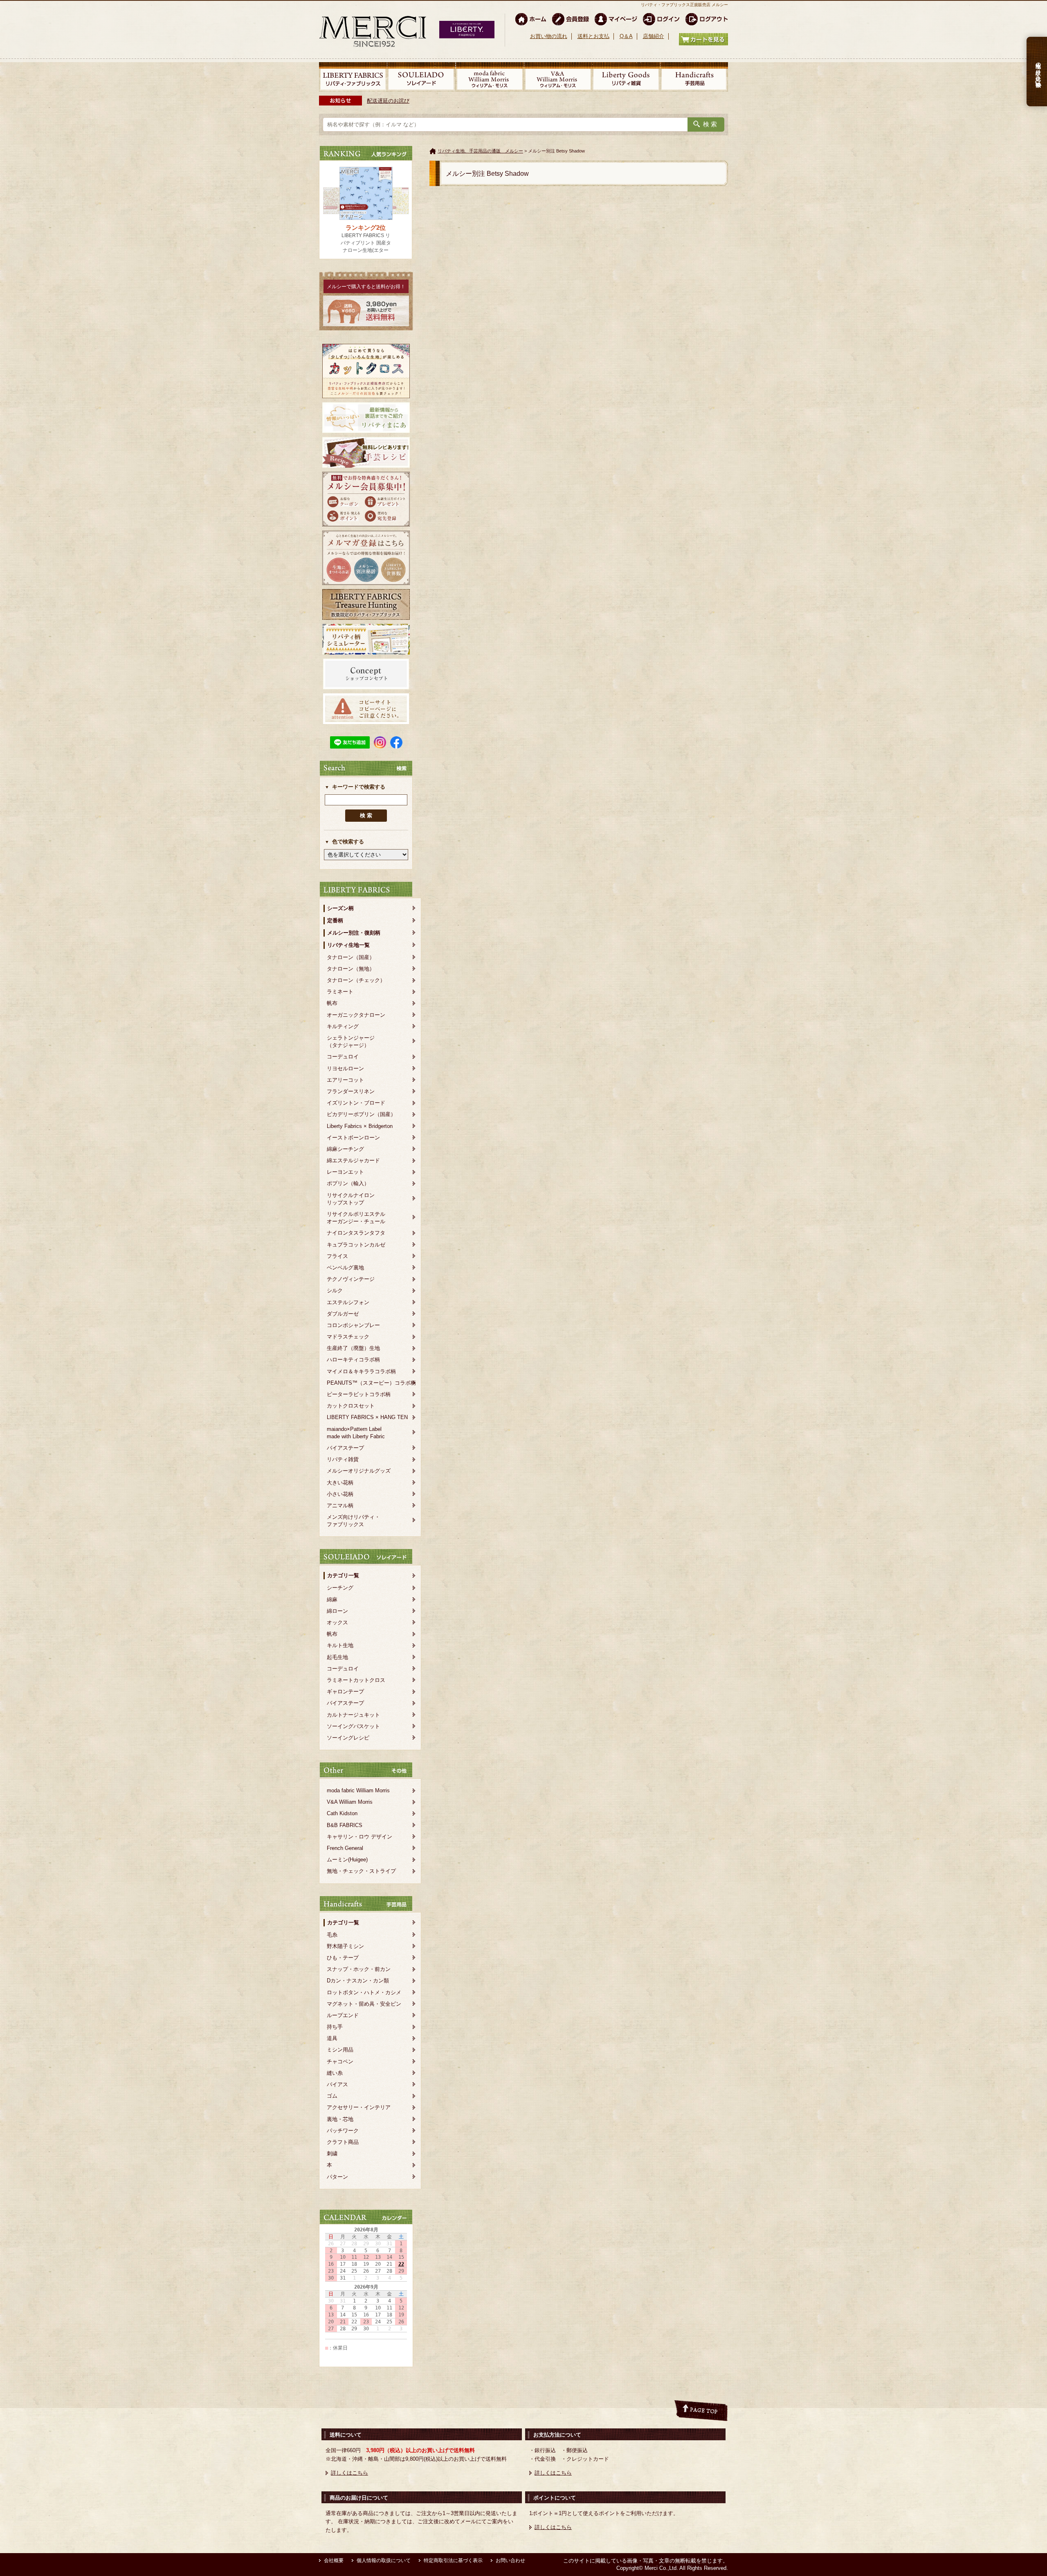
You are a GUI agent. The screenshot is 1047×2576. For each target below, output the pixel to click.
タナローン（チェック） (356, 980)
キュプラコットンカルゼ (356, 1245)
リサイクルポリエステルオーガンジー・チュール (356, 1218)
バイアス (337, 2084)
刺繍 (332, 2153)
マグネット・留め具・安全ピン (364, 2004)
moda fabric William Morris (358, 1790)
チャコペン (340, 2061)
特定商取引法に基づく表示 (453, 2560)
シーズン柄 (340, 908)
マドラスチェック (348, 1337)
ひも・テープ (343, 1958)
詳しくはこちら (349, 2473)
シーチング (340, 1588)
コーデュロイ (343, 1057)
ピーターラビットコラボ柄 (359, 1394)
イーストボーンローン (353, 1138)
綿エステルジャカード (353, 1160)
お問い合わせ (510, 2560)
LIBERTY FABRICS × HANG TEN (367, 1417)
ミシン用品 (340, 2050)
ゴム (332, 2096)
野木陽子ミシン (345, 1946)
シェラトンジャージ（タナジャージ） (351, 1041)
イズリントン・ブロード (356, 1103)
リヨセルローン (345, 1068)
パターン (337, 2177)
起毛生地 (337, 1657)
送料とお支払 (593, 36)
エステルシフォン (348, 1302)
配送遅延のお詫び (388, 101)
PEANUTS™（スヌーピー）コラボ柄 (371, 1383)
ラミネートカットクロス (356, 1680)
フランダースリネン (351, 1091)
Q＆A (626, 36)
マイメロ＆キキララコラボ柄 (361, 1371)
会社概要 (334, 2560)
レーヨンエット (345, 1172)
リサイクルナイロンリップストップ (351, 1199)
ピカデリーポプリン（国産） (361, 1114)
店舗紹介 (654, 36)
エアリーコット (345, 1080)
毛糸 (332, 1935)
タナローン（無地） (351, 969)
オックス (337, 1622)
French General (345, 1848)
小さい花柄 (340, 1494)
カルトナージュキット (353, 1715)
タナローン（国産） (351, 957)
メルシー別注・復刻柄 (354, 933)
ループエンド (343, 2015)
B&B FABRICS (345, 1825)
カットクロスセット (351, 1406)
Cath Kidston (342, 1813)
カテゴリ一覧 (343, 1575)
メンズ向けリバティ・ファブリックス (353, 1521)
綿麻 (332, 1600)
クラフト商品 (343, 2142)
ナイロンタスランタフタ (356, 1233)
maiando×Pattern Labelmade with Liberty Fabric (356, 1433)
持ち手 (335, 2027)
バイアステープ (345, 1448)
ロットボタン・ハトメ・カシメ (364, 1992)
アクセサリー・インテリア (359, 2107)
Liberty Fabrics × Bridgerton (360, 1126)
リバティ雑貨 (343, 1459)
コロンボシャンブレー (353, 1325)
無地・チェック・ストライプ (361, 1871)
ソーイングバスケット (353, 1726)
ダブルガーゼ (343, 1314)
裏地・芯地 (340, 2119)
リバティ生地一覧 (348, 945)
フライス (337, 1256)
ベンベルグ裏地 (345, 1268)
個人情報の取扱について (384, 2560)
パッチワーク (343, 2131)
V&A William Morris (350, 1802)
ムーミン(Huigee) (347, 1860)
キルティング (343, 1026)
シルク (335, 1290)
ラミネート (340, 992)
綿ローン (337, 1611)
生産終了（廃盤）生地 (353, 1348)
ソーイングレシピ (348, 1738)
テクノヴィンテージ (351, 1279)
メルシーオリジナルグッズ (359, 1471)
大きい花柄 (340, 1483)
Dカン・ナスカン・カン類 (358, 1981)
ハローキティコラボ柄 (353, 1360)
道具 (332, 2038)
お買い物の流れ (549, 36)
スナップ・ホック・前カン (359, 1969)
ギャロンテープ (345, 1692)
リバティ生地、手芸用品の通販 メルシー (480, 151)
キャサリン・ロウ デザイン (359, 1837)
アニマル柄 (340, 1505)
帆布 (332, 1003)
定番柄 (335, 920)
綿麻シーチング (345, 1149)
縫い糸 (335, 2073)
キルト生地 (340, 1645)
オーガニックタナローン (356, 1015)
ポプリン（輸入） (348, 1183)
